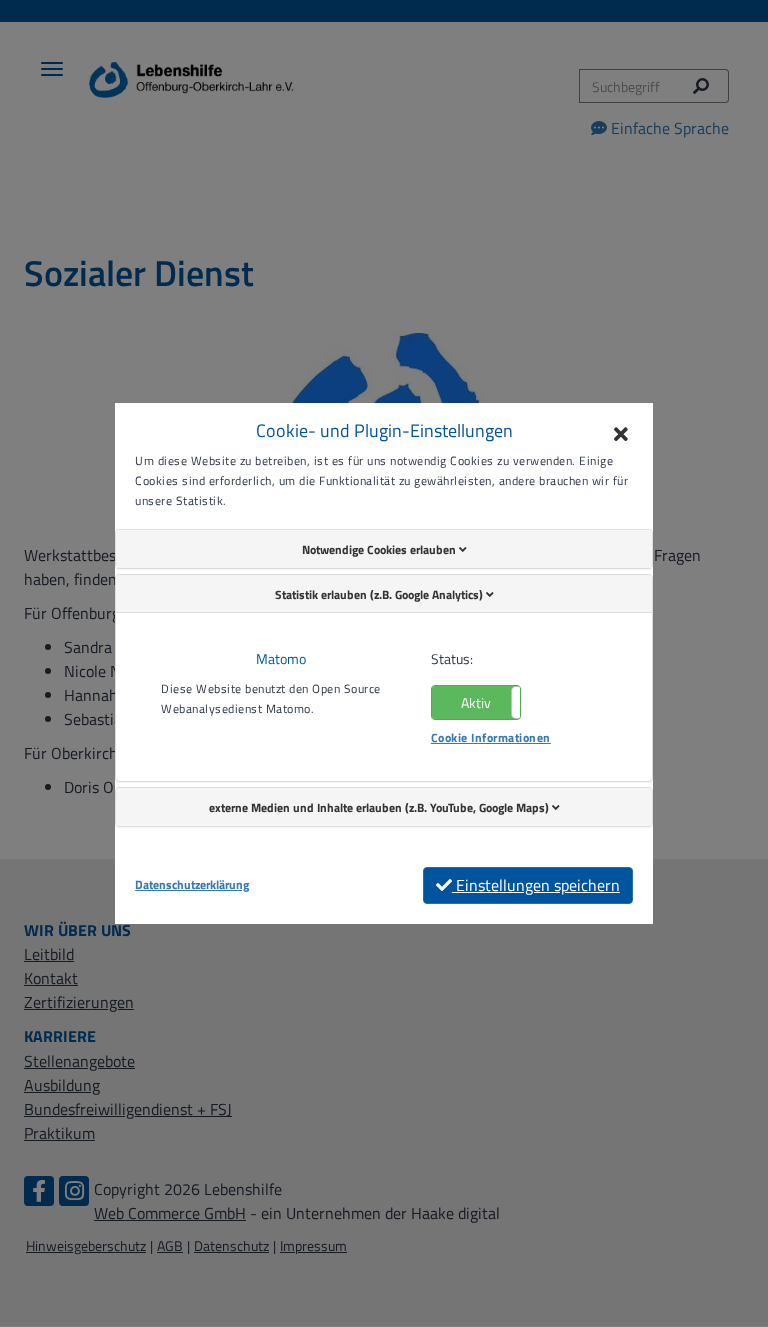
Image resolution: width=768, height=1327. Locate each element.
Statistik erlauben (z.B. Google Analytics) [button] (380, 594)
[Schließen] (621, 435)
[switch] (476, 702)
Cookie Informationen (491, 737)
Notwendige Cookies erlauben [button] (380, 549)
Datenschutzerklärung (192, 885)
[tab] (384, 549)
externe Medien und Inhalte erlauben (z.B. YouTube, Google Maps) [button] (380, 807)
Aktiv (476, 702)
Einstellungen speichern (536, 885)
